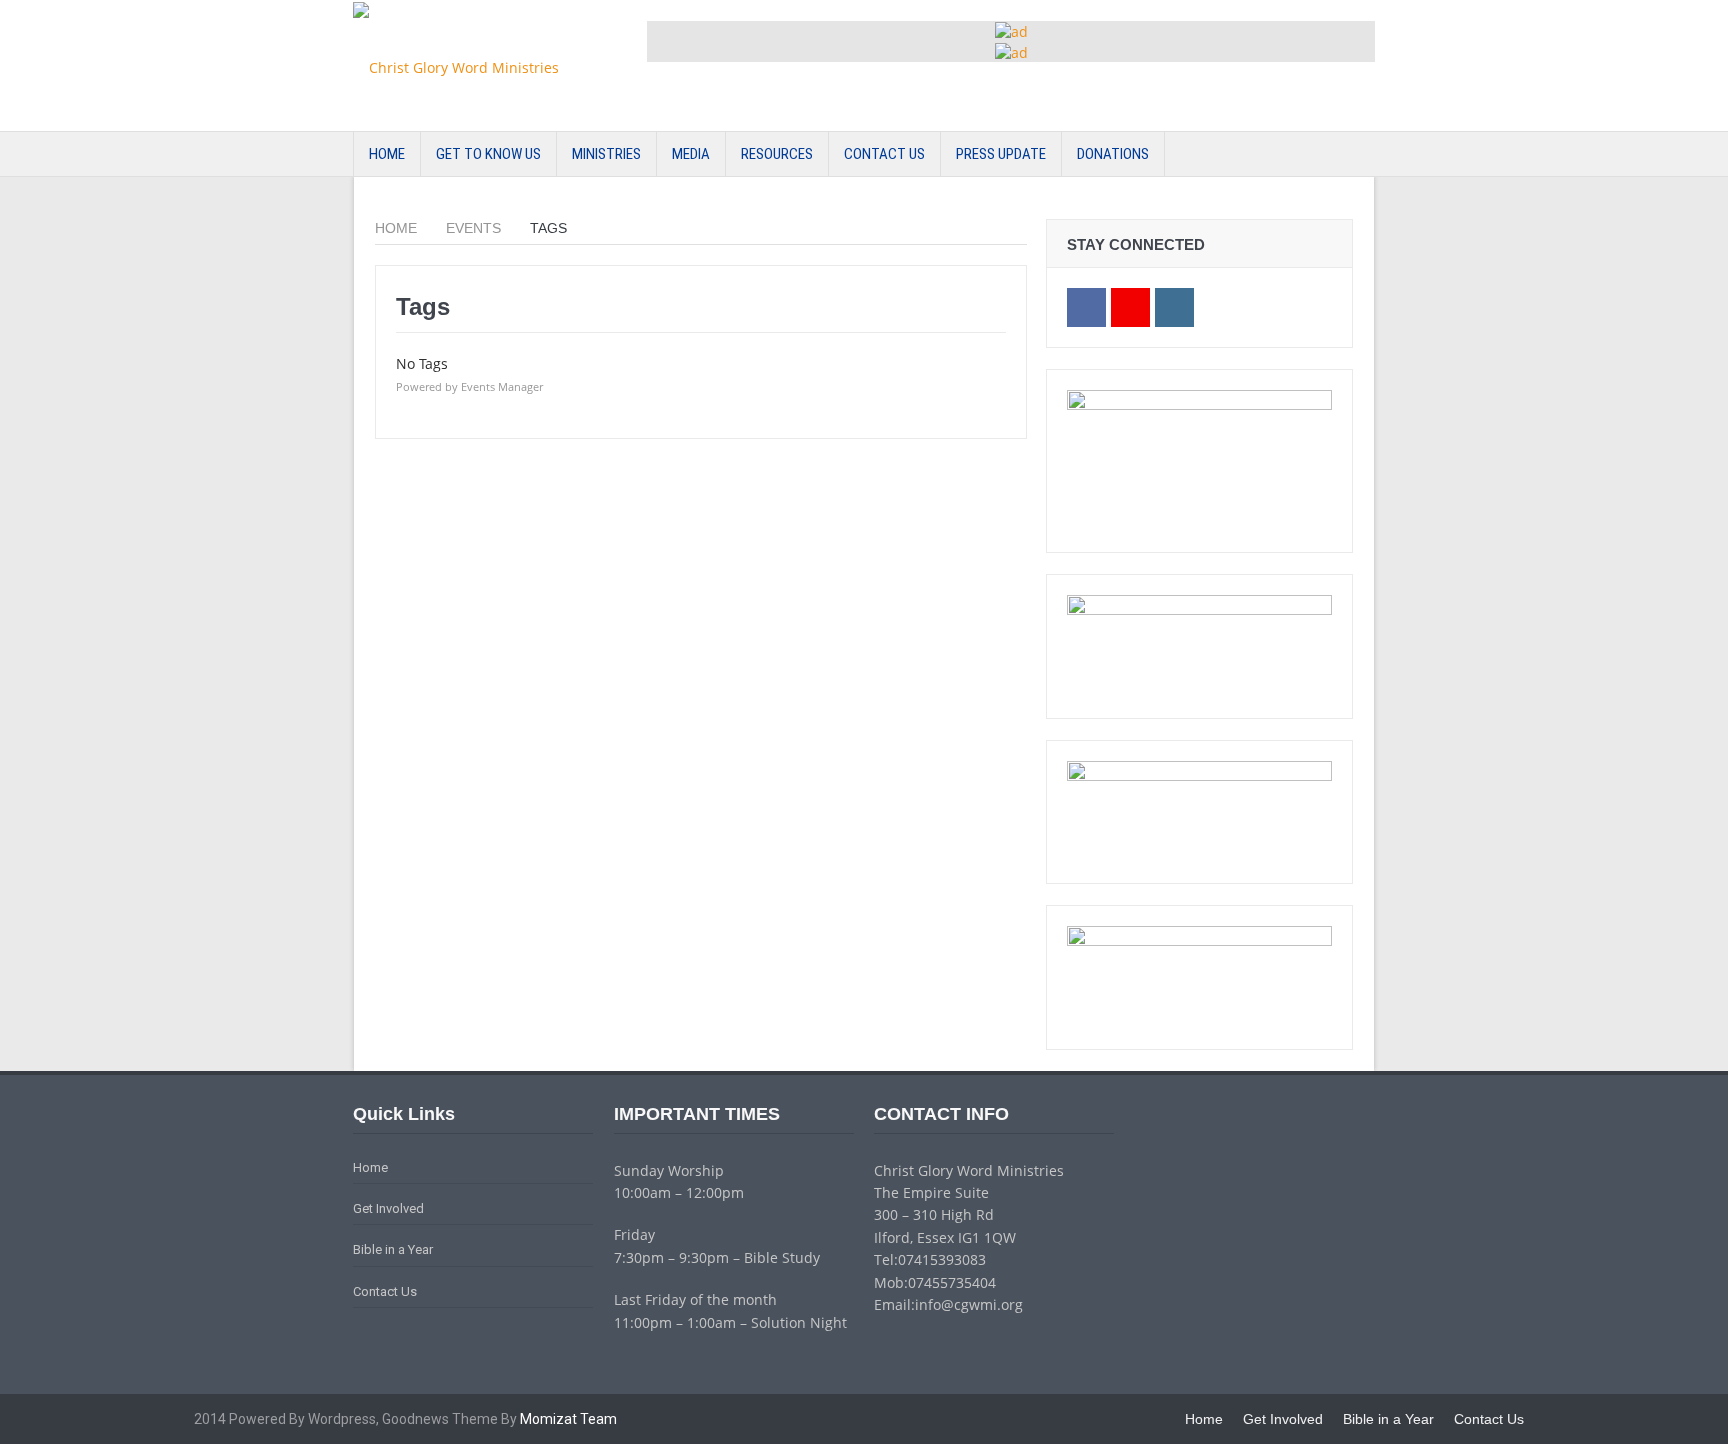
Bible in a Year (393, 1249)
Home (387, 154)
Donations (1113, 154)
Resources (777, 154)
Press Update (1001, 154)
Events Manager (502, 386)
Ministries (606, 154)
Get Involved (388, 1208)
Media (691, 154)
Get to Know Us (488, 154)
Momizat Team (568, 1419)
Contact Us (884, 154)
